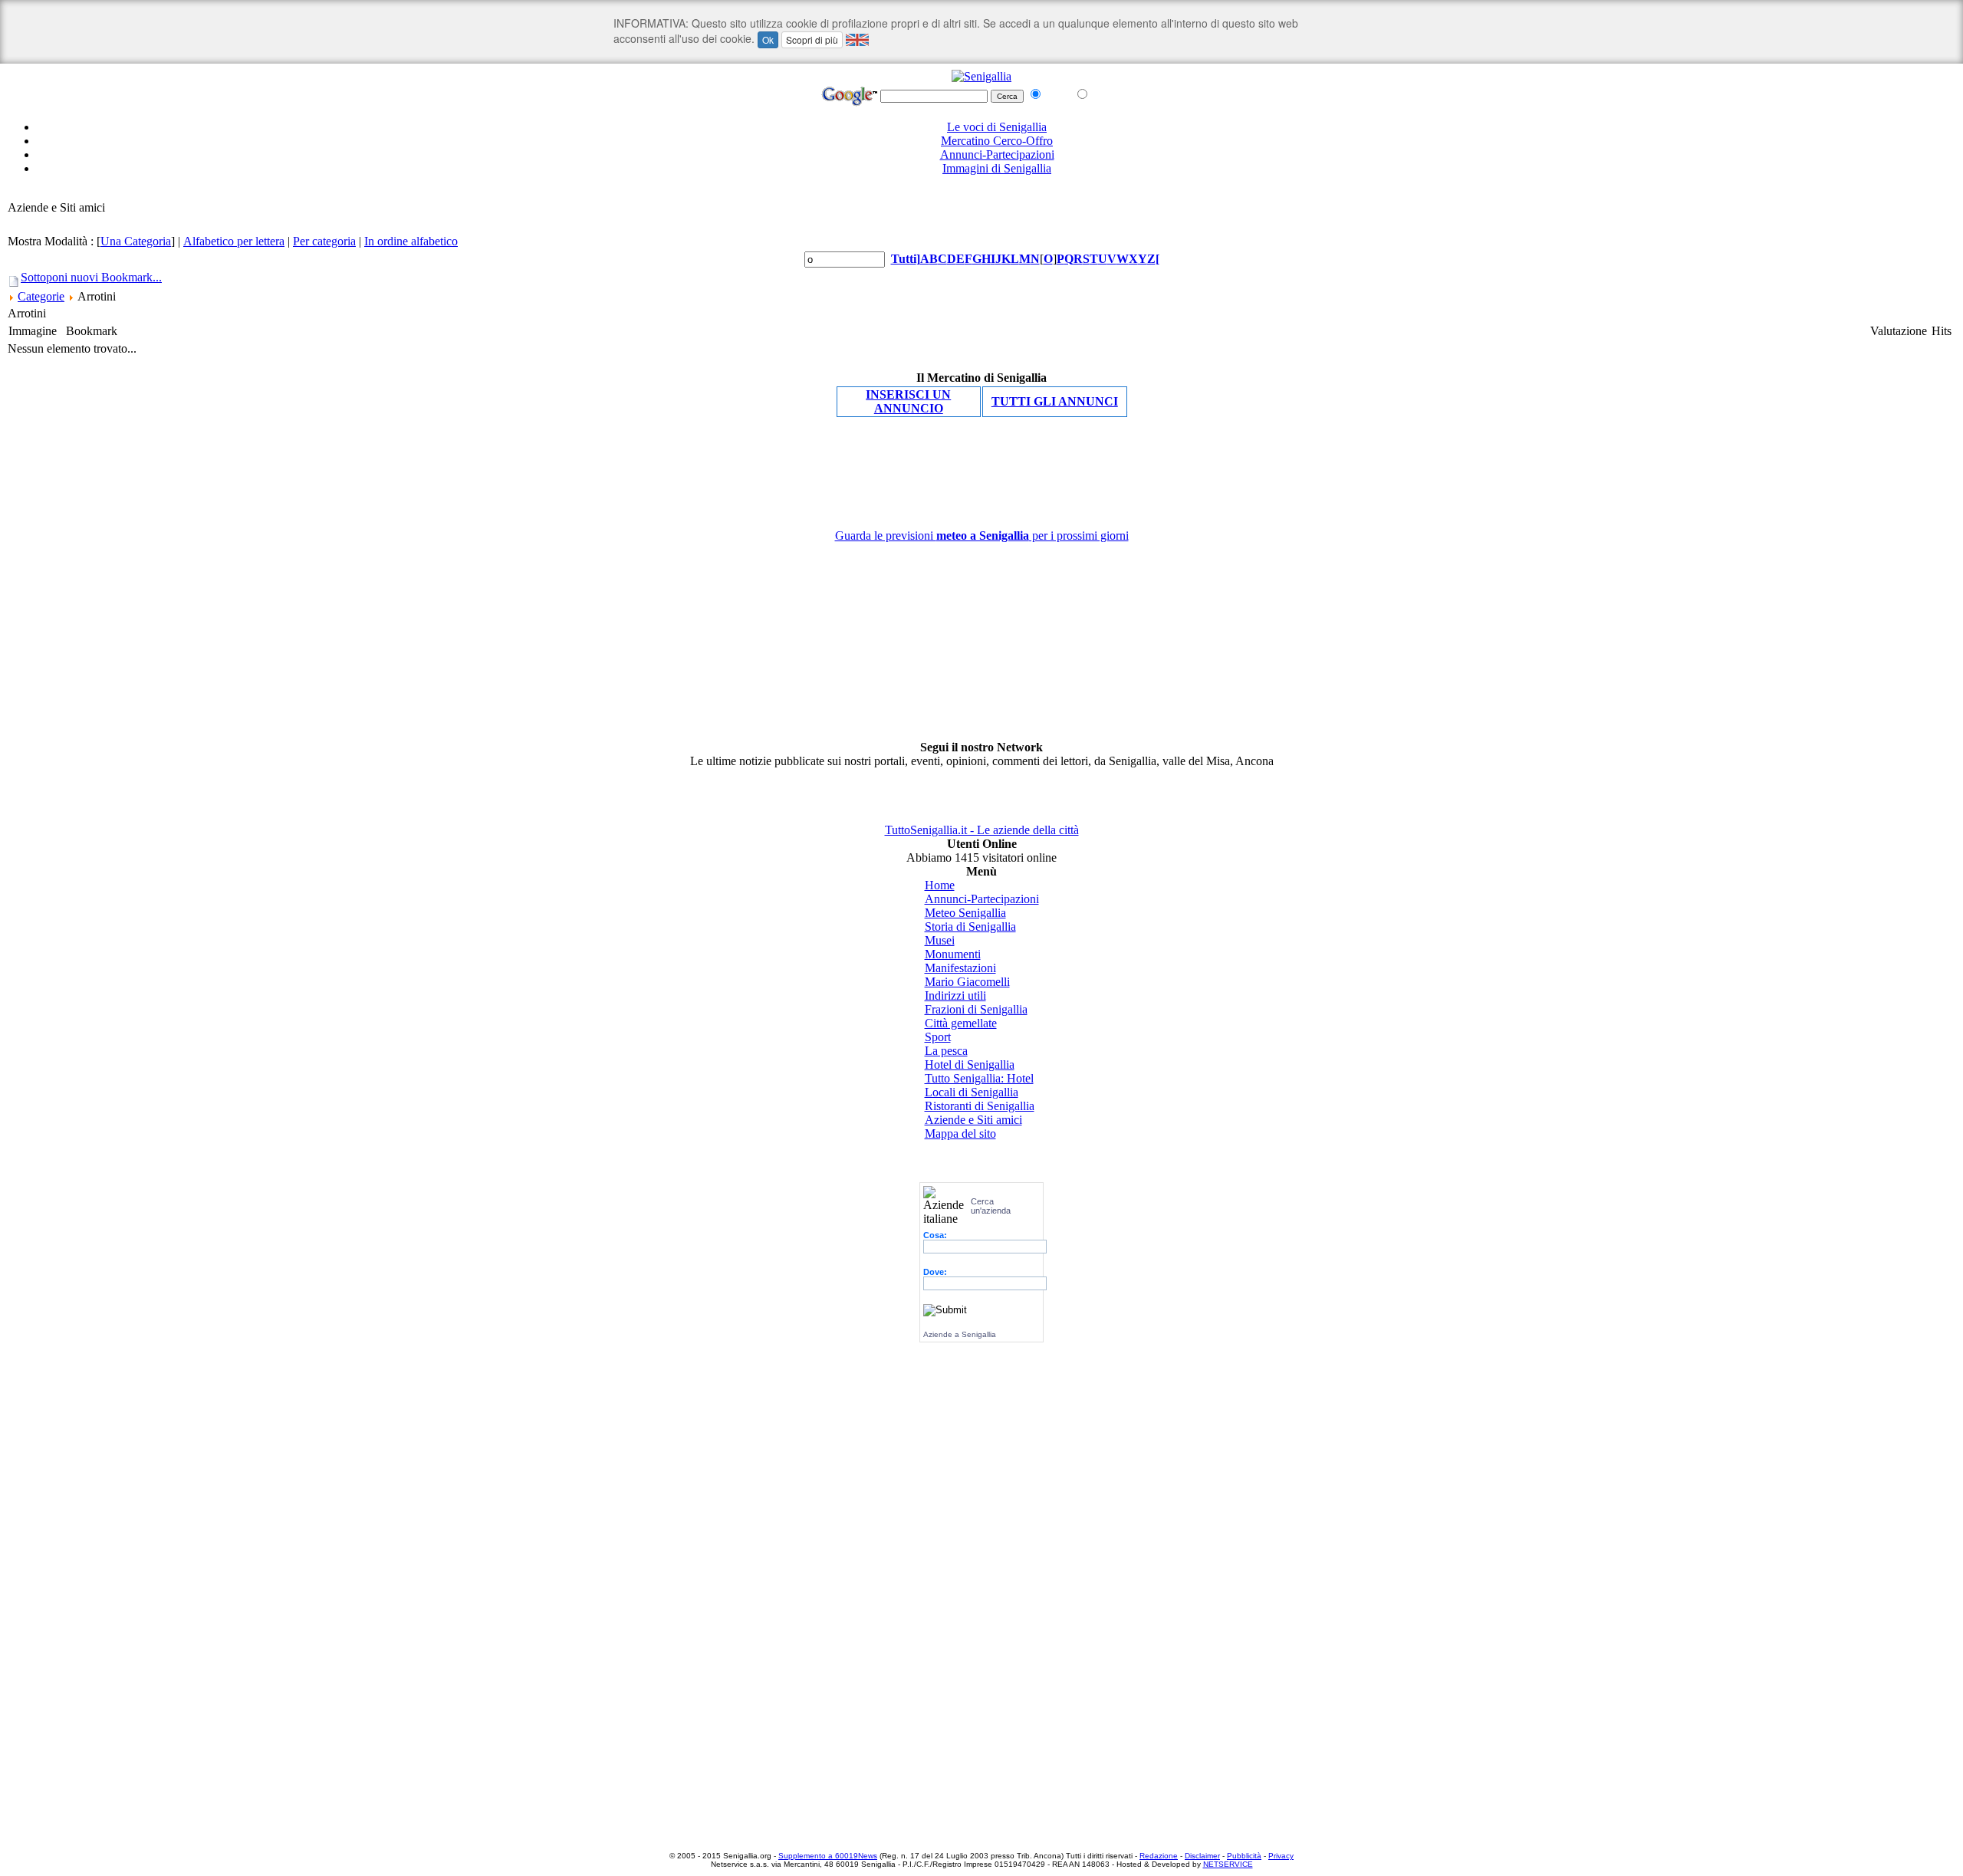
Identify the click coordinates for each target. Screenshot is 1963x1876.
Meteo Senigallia (965, 913)
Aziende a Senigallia (960, 1334)
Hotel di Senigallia (970, 1064)
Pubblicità (1244, 1856)
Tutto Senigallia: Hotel (979, 1078)
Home (940, 885)
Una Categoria (136, 241)
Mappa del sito (960, 1133)
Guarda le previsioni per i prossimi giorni (982, 536)
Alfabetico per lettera (234, 241)
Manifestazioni (960, 968)
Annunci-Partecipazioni (997, 154)
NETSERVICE (1228, 1864)
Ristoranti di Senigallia (980, 1106)
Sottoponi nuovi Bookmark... (91, 277)
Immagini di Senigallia (997, 168)
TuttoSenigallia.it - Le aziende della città (982, 830)
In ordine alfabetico (411, 241)
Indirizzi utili (955, 995)
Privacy (1281, 1856)
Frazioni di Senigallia (976, 1009)
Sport (938, 1037)
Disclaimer (1202, 1856)
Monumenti (953, 954)
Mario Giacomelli (967, 982)
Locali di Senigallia (972, 1092)
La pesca (946, 1051)
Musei (940, 940)
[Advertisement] (981, 194)
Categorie (41, 296)
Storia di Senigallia (970, 927)
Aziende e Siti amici (973, 1120)
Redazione (1159, 1856)
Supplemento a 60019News (828, 1856)
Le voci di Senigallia (997, 127)
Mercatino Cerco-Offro (997, 141)
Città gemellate (961, 1023)
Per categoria (324, 241)
